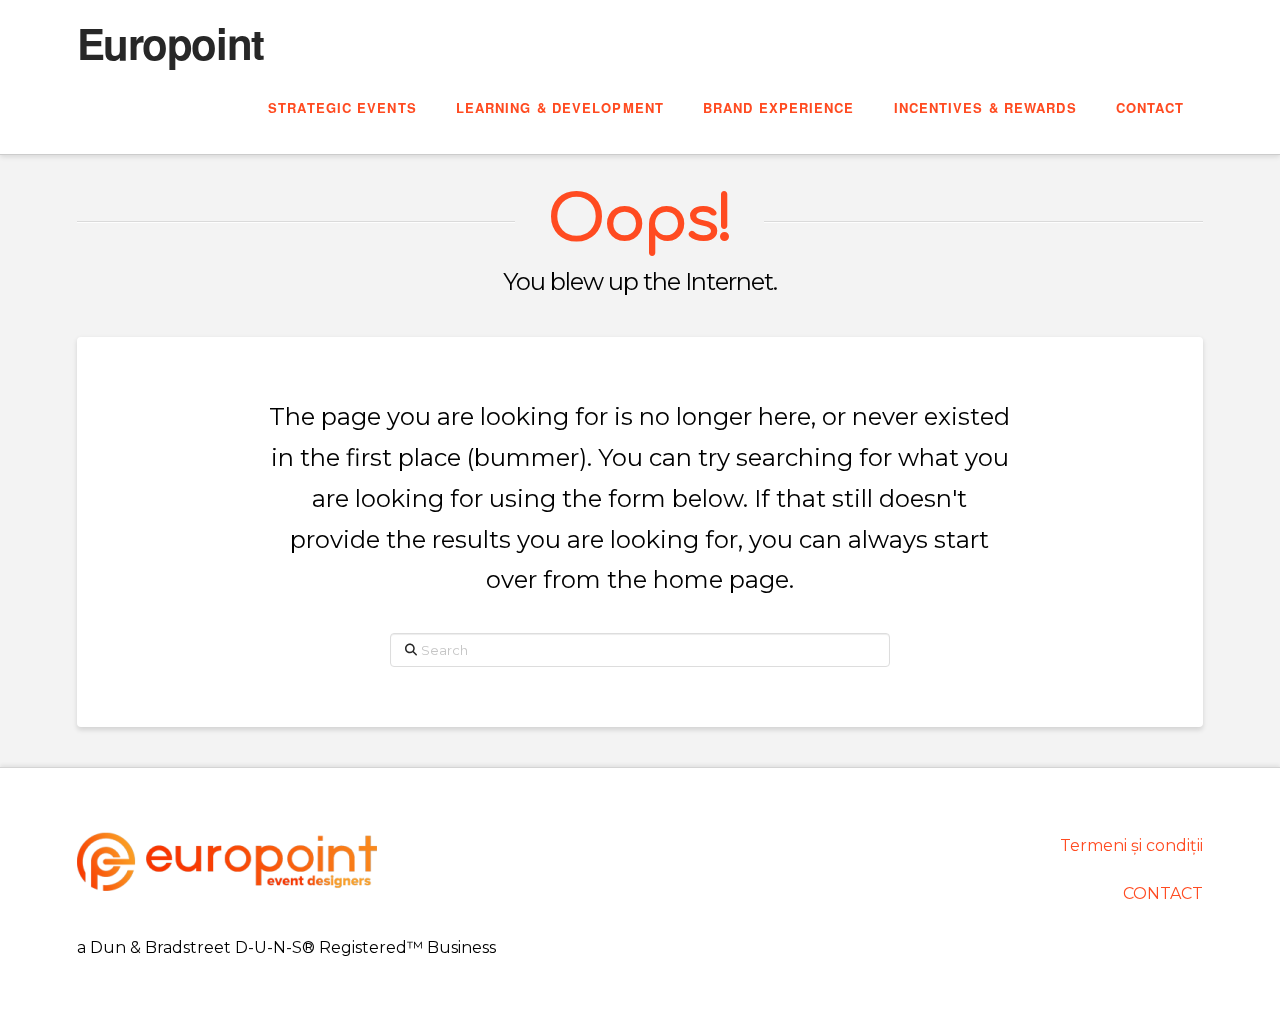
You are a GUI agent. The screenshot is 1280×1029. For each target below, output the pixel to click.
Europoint (170, 43)
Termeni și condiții (1131, 845)
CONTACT (1163, 893)
